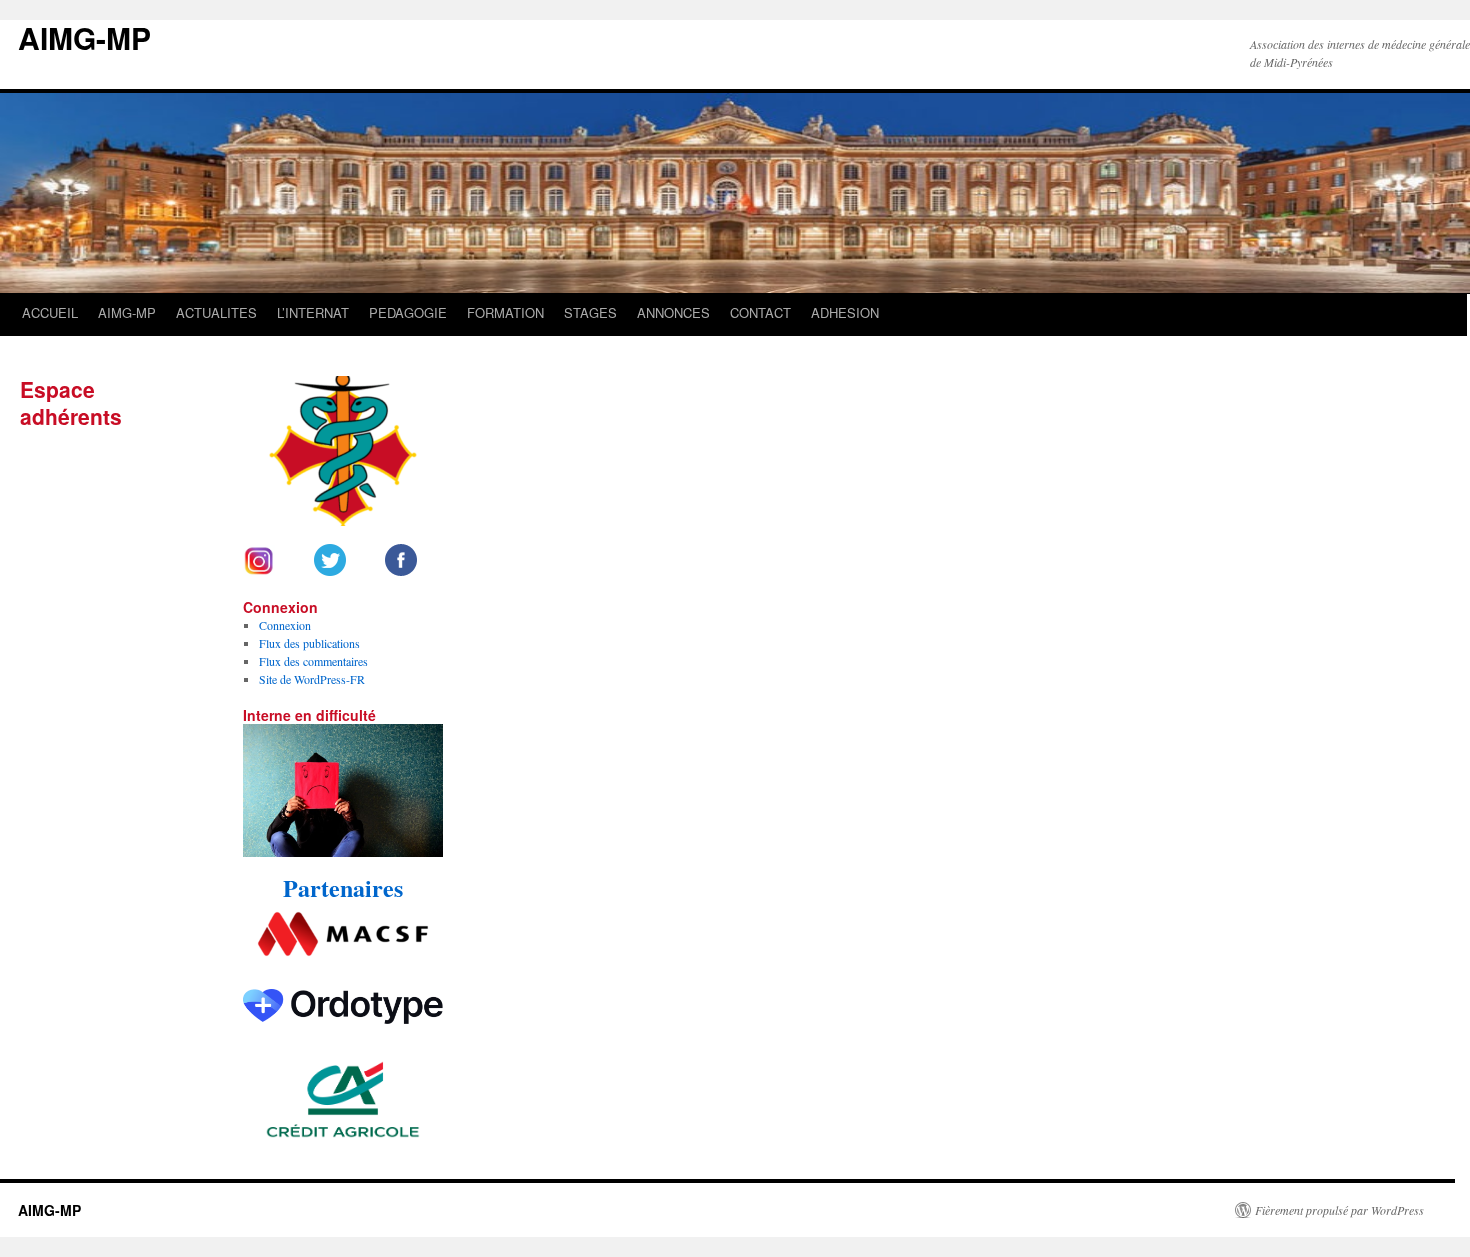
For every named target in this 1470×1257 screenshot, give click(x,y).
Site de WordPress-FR (312, 679)
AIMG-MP (84, 37)
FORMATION (505, 312)
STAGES (590, 312)
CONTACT (760, 312)
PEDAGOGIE (408, 312)
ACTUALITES (216, 312)
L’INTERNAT (313, 312)
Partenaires (343, 887)
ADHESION (845, 312)
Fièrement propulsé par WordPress (1339, 1210)
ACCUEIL (50, 312)
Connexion (285, 625)
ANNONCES (673, 312)
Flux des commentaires (313, 661)
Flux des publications (309, 643)
